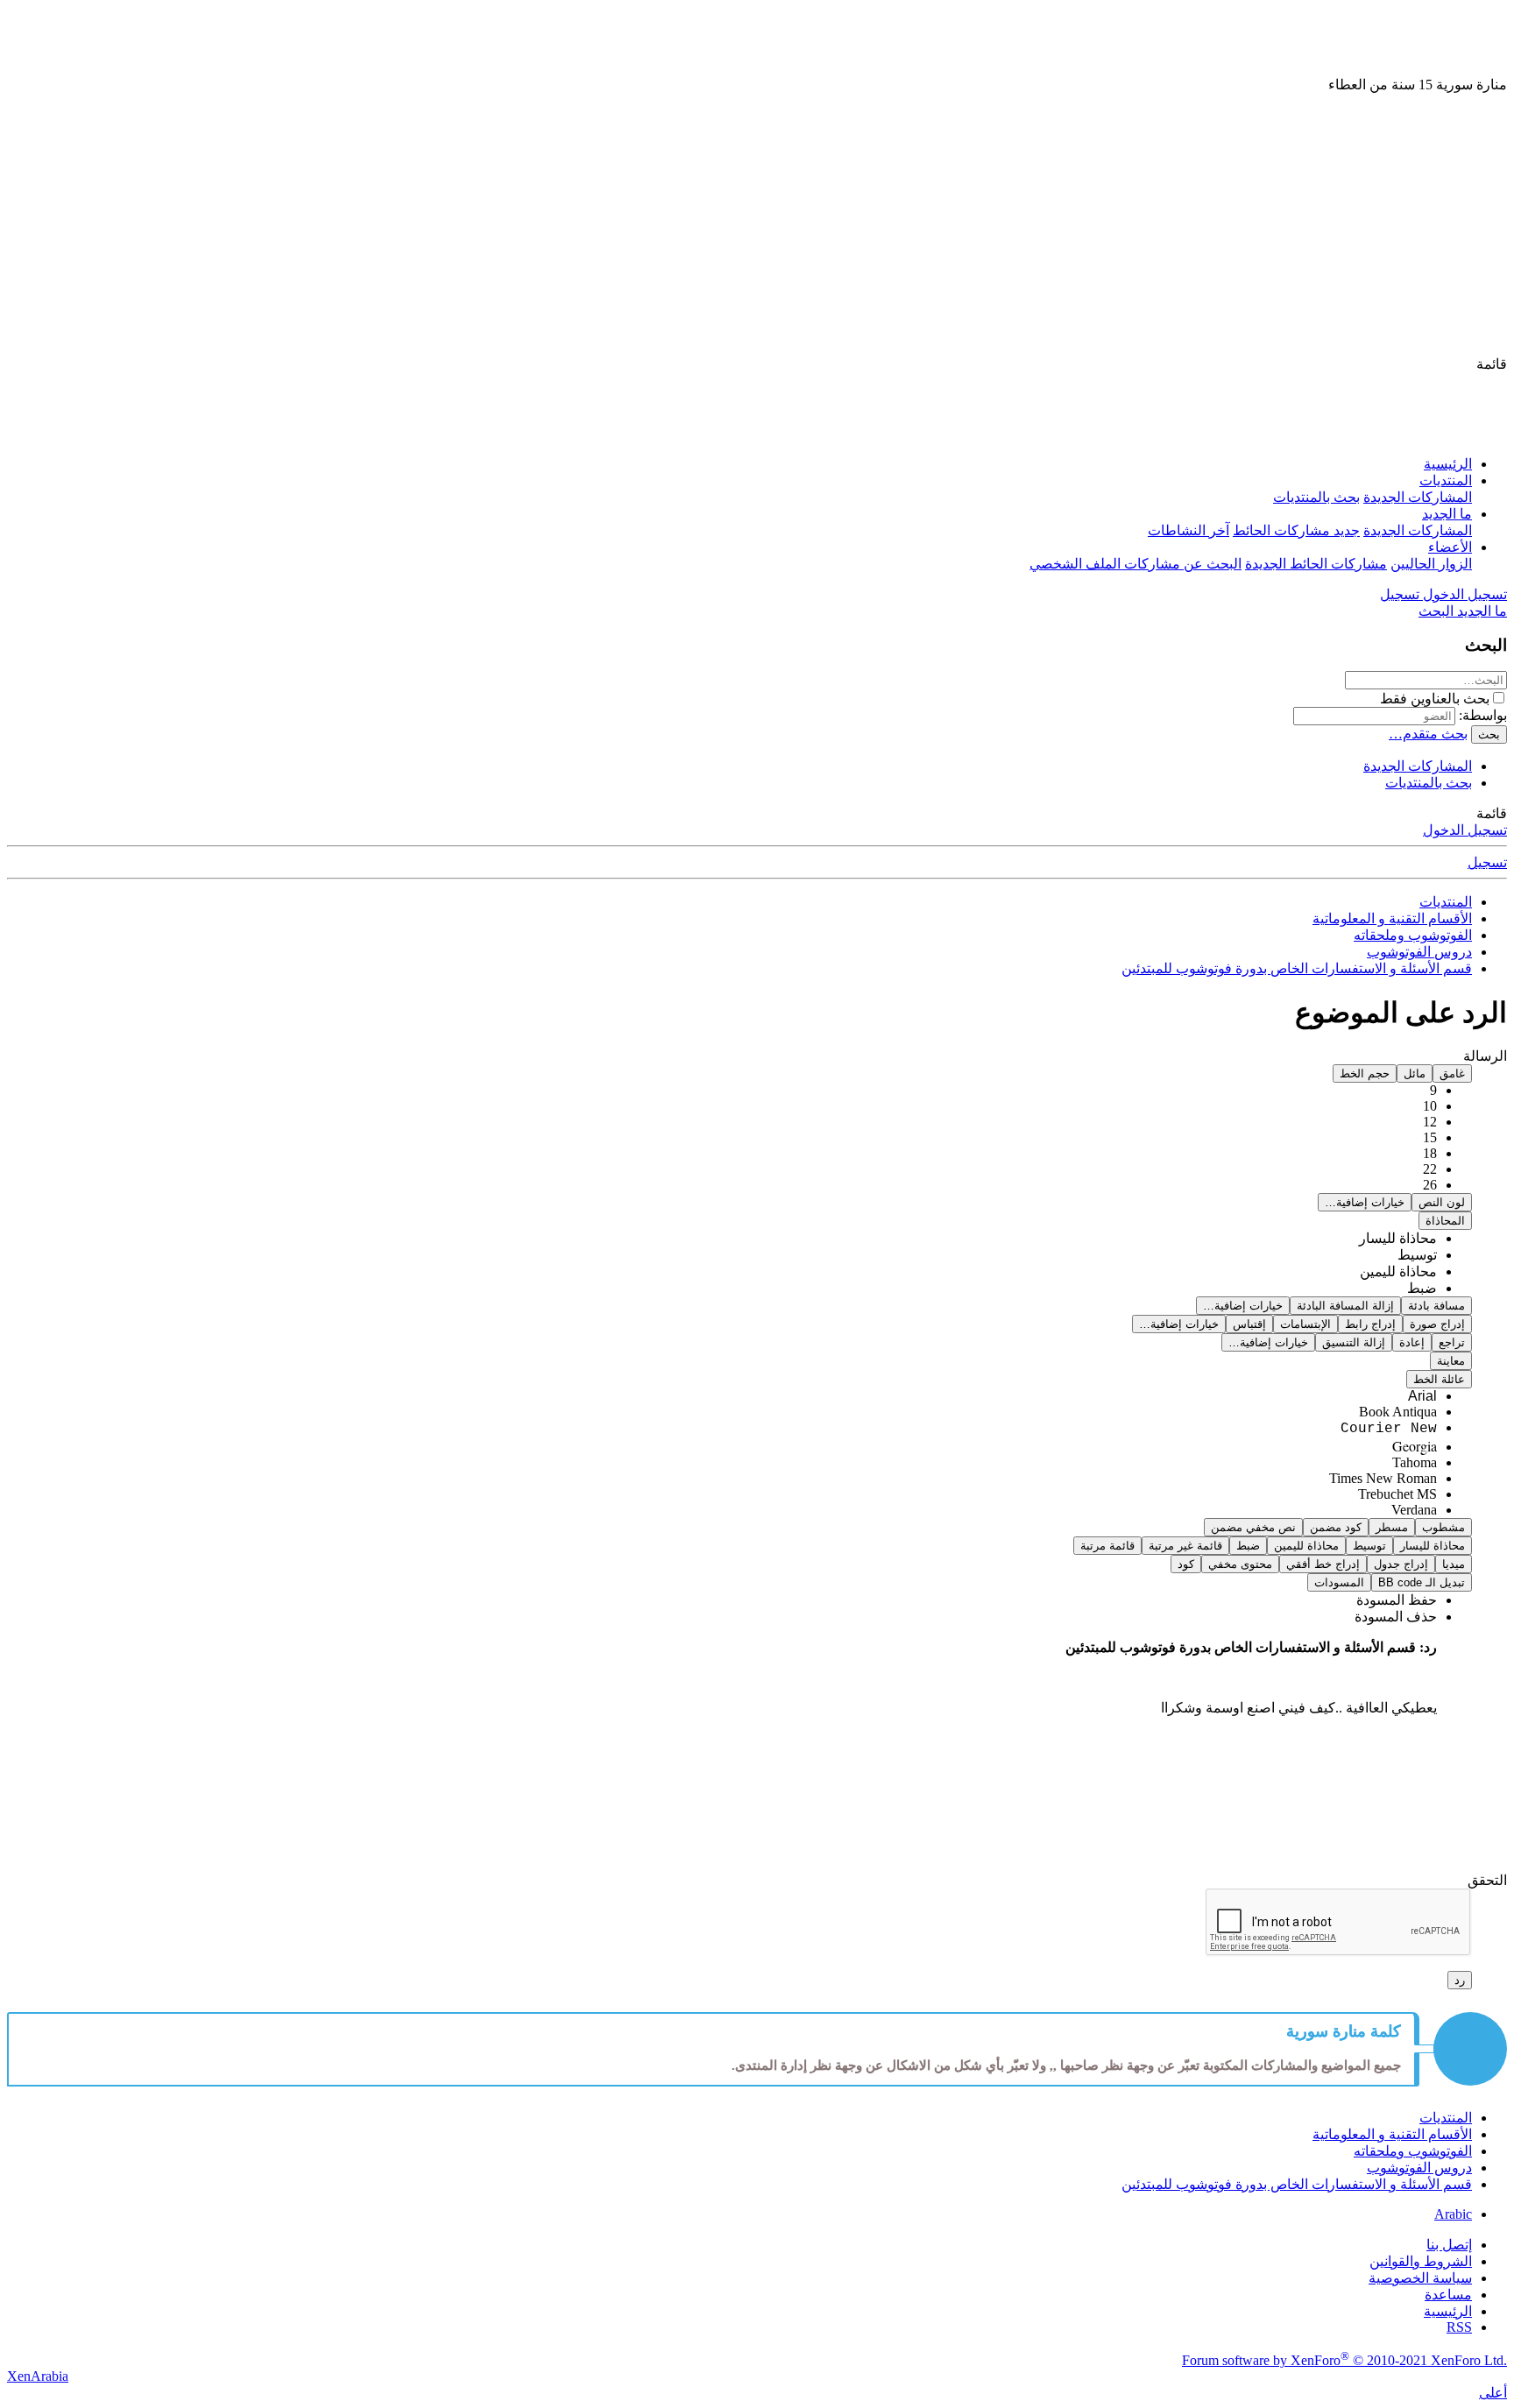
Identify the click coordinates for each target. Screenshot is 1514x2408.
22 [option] (1430, 1169)
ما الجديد (1447, 514)
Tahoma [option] (1415, 1462)
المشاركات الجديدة (1418, 497)
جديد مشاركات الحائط (1296, 530)
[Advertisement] (757, 224)
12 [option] (1430, 1122)
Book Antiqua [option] (1398, 1412)
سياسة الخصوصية (1420, 2278)
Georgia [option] (1415, 1446)
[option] (1398, 1238)
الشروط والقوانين (1421, 2261)
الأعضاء (1450, 547)
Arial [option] (1422, 1396)
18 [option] (1430, 1153)
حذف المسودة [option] (1396, 1617)
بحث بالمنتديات (1316, 497)
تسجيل (1487, 862)
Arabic (1453, 2214)
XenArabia (38, 2376)
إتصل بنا (1449, 2245)
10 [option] (1430, 1106)
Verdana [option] (1414, 1510)
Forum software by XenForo (1344, 2360)
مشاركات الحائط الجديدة (1316, 564)
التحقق (1487, 1880)
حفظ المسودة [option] (1397, 1600)
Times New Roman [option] (1383, 1478)
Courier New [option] (1389, 1429)
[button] (1492, 364)
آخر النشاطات (1189, 530)
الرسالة (1485, 1056)
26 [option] (1430, 1185)
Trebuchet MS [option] (1397, 1494)
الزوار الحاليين (1431, 564)
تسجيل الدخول (1465, 830)
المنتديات (1446, 480)
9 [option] (1433, 1090)
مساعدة (1448, 2295)
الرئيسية (1448, 464)
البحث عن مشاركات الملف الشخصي (1135, 564)
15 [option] (1430, 1137)
